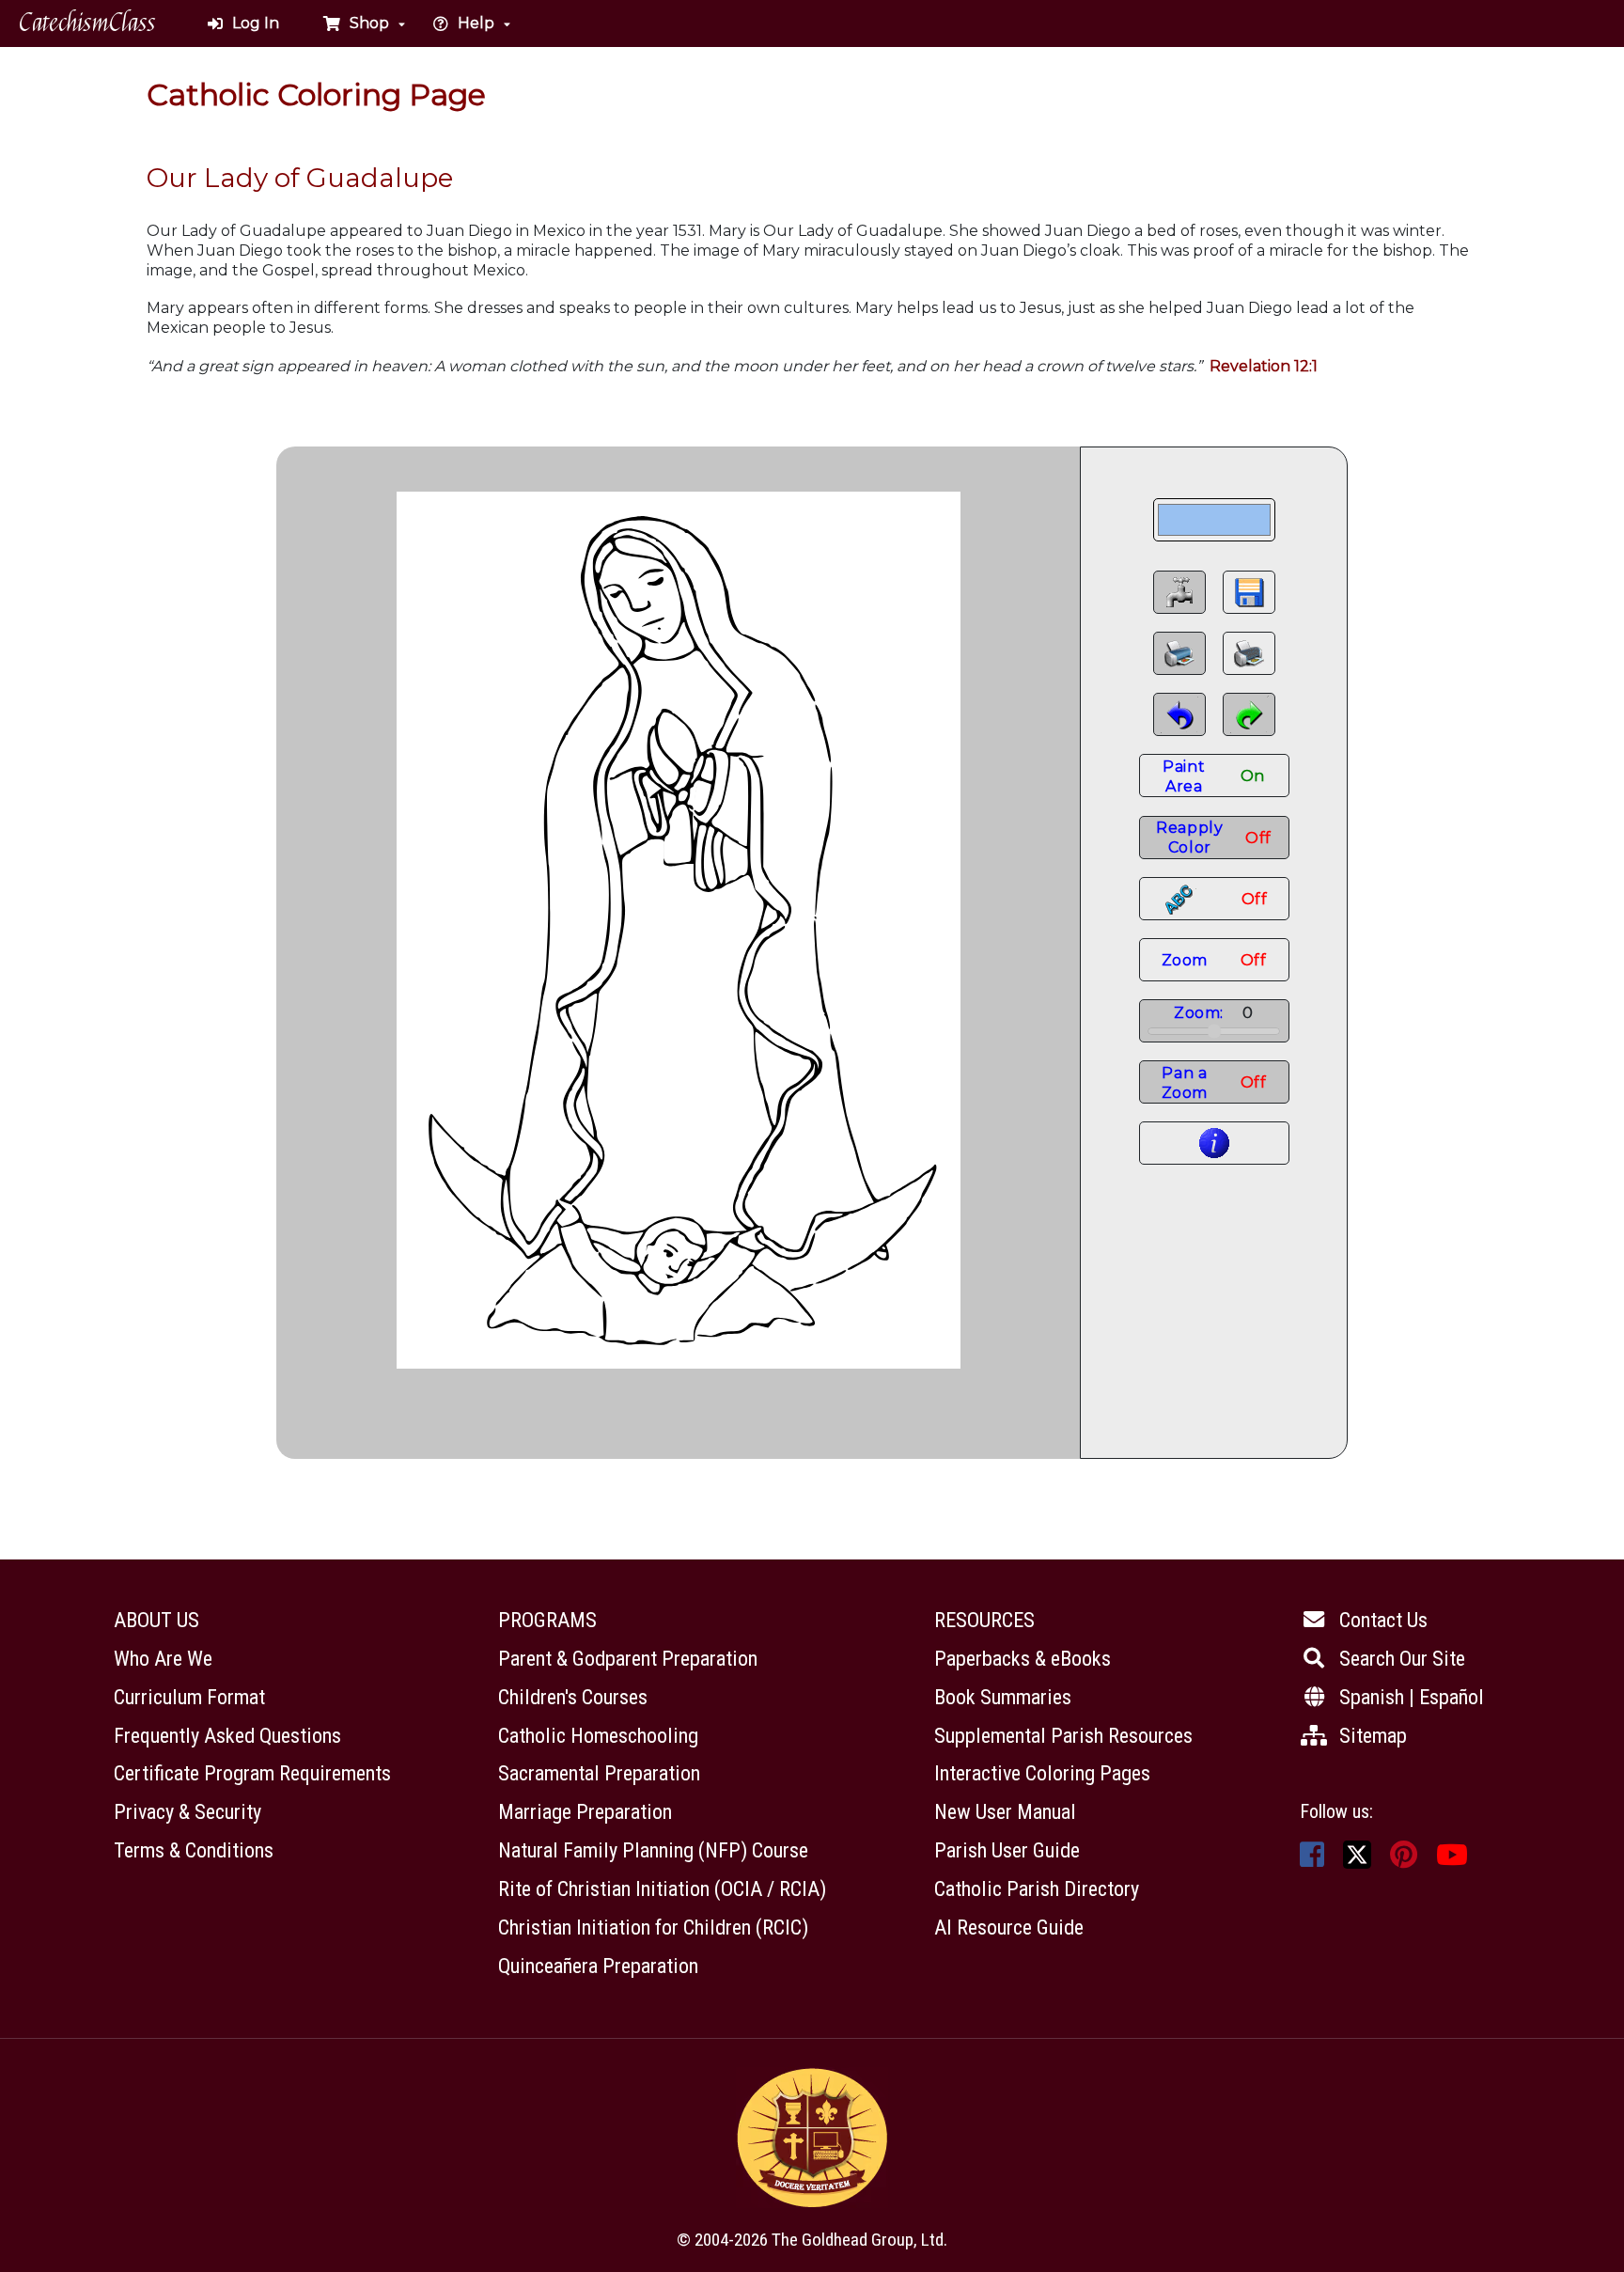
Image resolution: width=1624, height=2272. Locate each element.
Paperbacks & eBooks (1023, 1658)
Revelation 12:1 (1264, 366)
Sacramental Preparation (599, 1773)
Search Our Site (1402, 1658)
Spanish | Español (1412, 1697)
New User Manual (1005, 1811)
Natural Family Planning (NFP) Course (653, 1850)
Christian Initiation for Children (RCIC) (653, 1927)
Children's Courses (573, 1697)
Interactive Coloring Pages (1042, 1773)
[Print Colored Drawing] (1179, 653)
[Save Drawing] (1249, 592)
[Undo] (1179, 714)
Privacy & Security (187, 1811)
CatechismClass (87, 23)
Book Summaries (1003, 1697)
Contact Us (1383, 1620)
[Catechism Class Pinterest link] (1404, 1860)
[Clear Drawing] (1179, 592)
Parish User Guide (1007, 1850)
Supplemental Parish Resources (1063, 1735)
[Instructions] (1214, 1143)
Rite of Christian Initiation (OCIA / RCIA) (662, 1888)
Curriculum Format (189, 1697)
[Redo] (1249, 714)
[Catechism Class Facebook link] (1312, 1860)
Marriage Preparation (585, 1811)
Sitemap (1373, 1735)
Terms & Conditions (194, 1850)
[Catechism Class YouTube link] (1452, 1860)
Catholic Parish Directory (1037, 1888)
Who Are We (163, 1658)
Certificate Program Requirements (252, 1773)
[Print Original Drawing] (1249, 653)
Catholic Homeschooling (598, 1735)
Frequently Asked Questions (227, 1735)
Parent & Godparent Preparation (628, 1658)
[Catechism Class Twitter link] (1357, 1853)
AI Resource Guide (1009, 1927)
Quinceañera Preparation (598, 1966)
